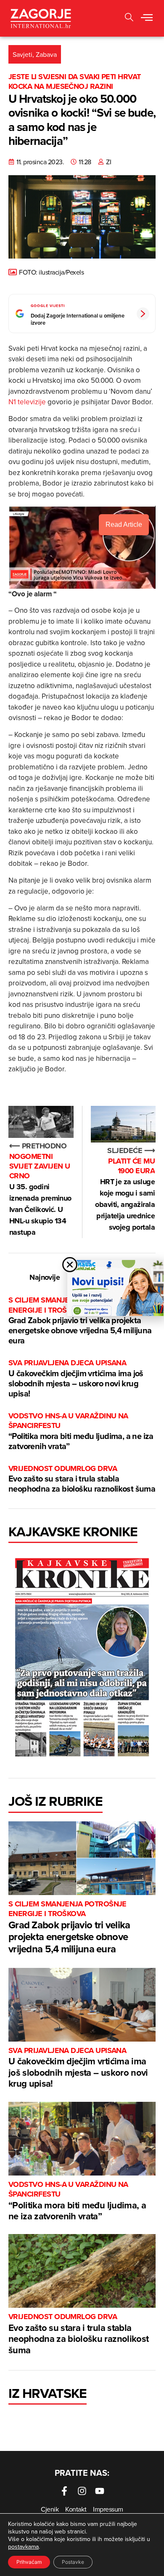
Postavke (73, 2562)
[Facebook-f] (64, 2491)
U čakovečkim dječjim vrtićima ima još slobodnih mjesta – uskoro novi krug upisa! (76, 1379)
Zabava (46, 54)
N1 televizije (27, 402)
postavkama (23, 2547)
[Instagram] (82, 2491)
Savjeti (22, 54)
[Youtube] (100, 2491)
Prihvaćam (29, 2562)
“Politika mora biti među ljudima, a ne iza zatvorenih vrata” (81, 1432)
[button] (147, 18)
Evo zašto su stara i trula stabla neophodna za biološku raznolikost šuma (82, 1479)
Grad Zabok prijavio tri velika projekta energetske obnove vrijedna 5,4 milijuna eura (80, 1321)
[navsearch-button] (129, 18)
